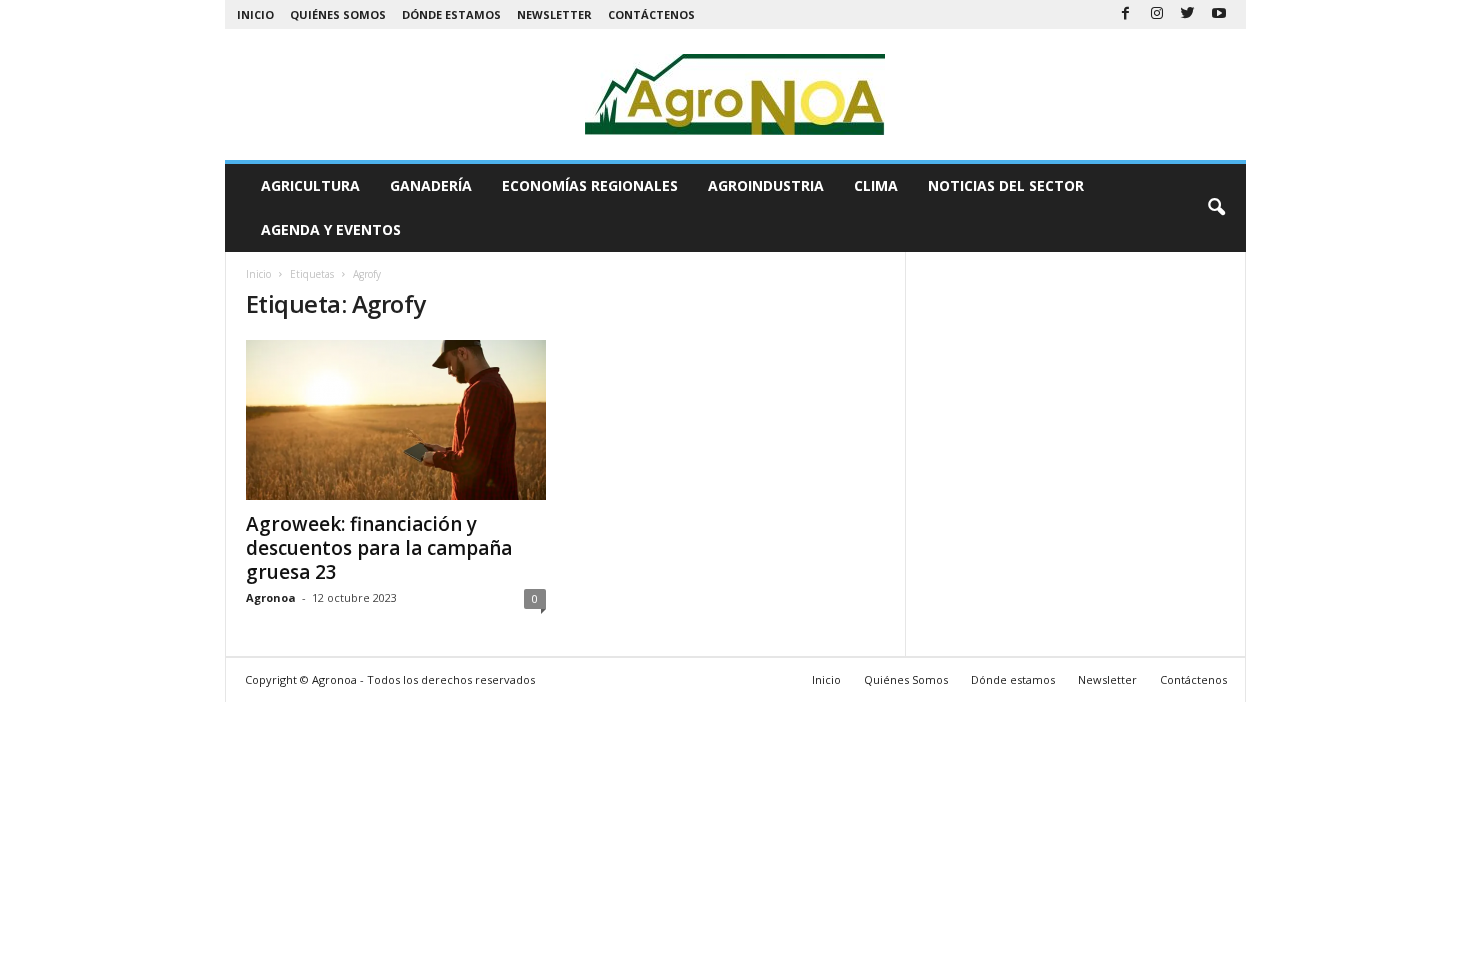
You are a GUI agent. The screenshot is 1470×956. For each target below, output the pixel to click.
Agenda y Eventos (331, 229)
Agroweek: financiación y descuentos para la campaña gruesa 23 (379, 548)
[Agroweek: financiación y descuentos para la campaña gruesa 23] (396, 420)
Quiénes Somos (338, 14)
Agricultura (310, 185)
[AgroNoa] (735, 94)
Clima (876, 185)
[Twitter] (1188, 14)
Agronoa (271, 597)
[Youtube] (1219, 14)
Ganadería (431, 185)
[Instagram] (1157, 14)
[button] (1216, 208)
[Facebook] (1126, 14)
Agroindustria (766, 185)
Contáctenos (651, 14)
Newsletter (554, 14)
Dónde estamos (451, 14)
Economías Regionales (590, 185)
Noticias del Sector (1006, 185)
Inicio (255, 14)
